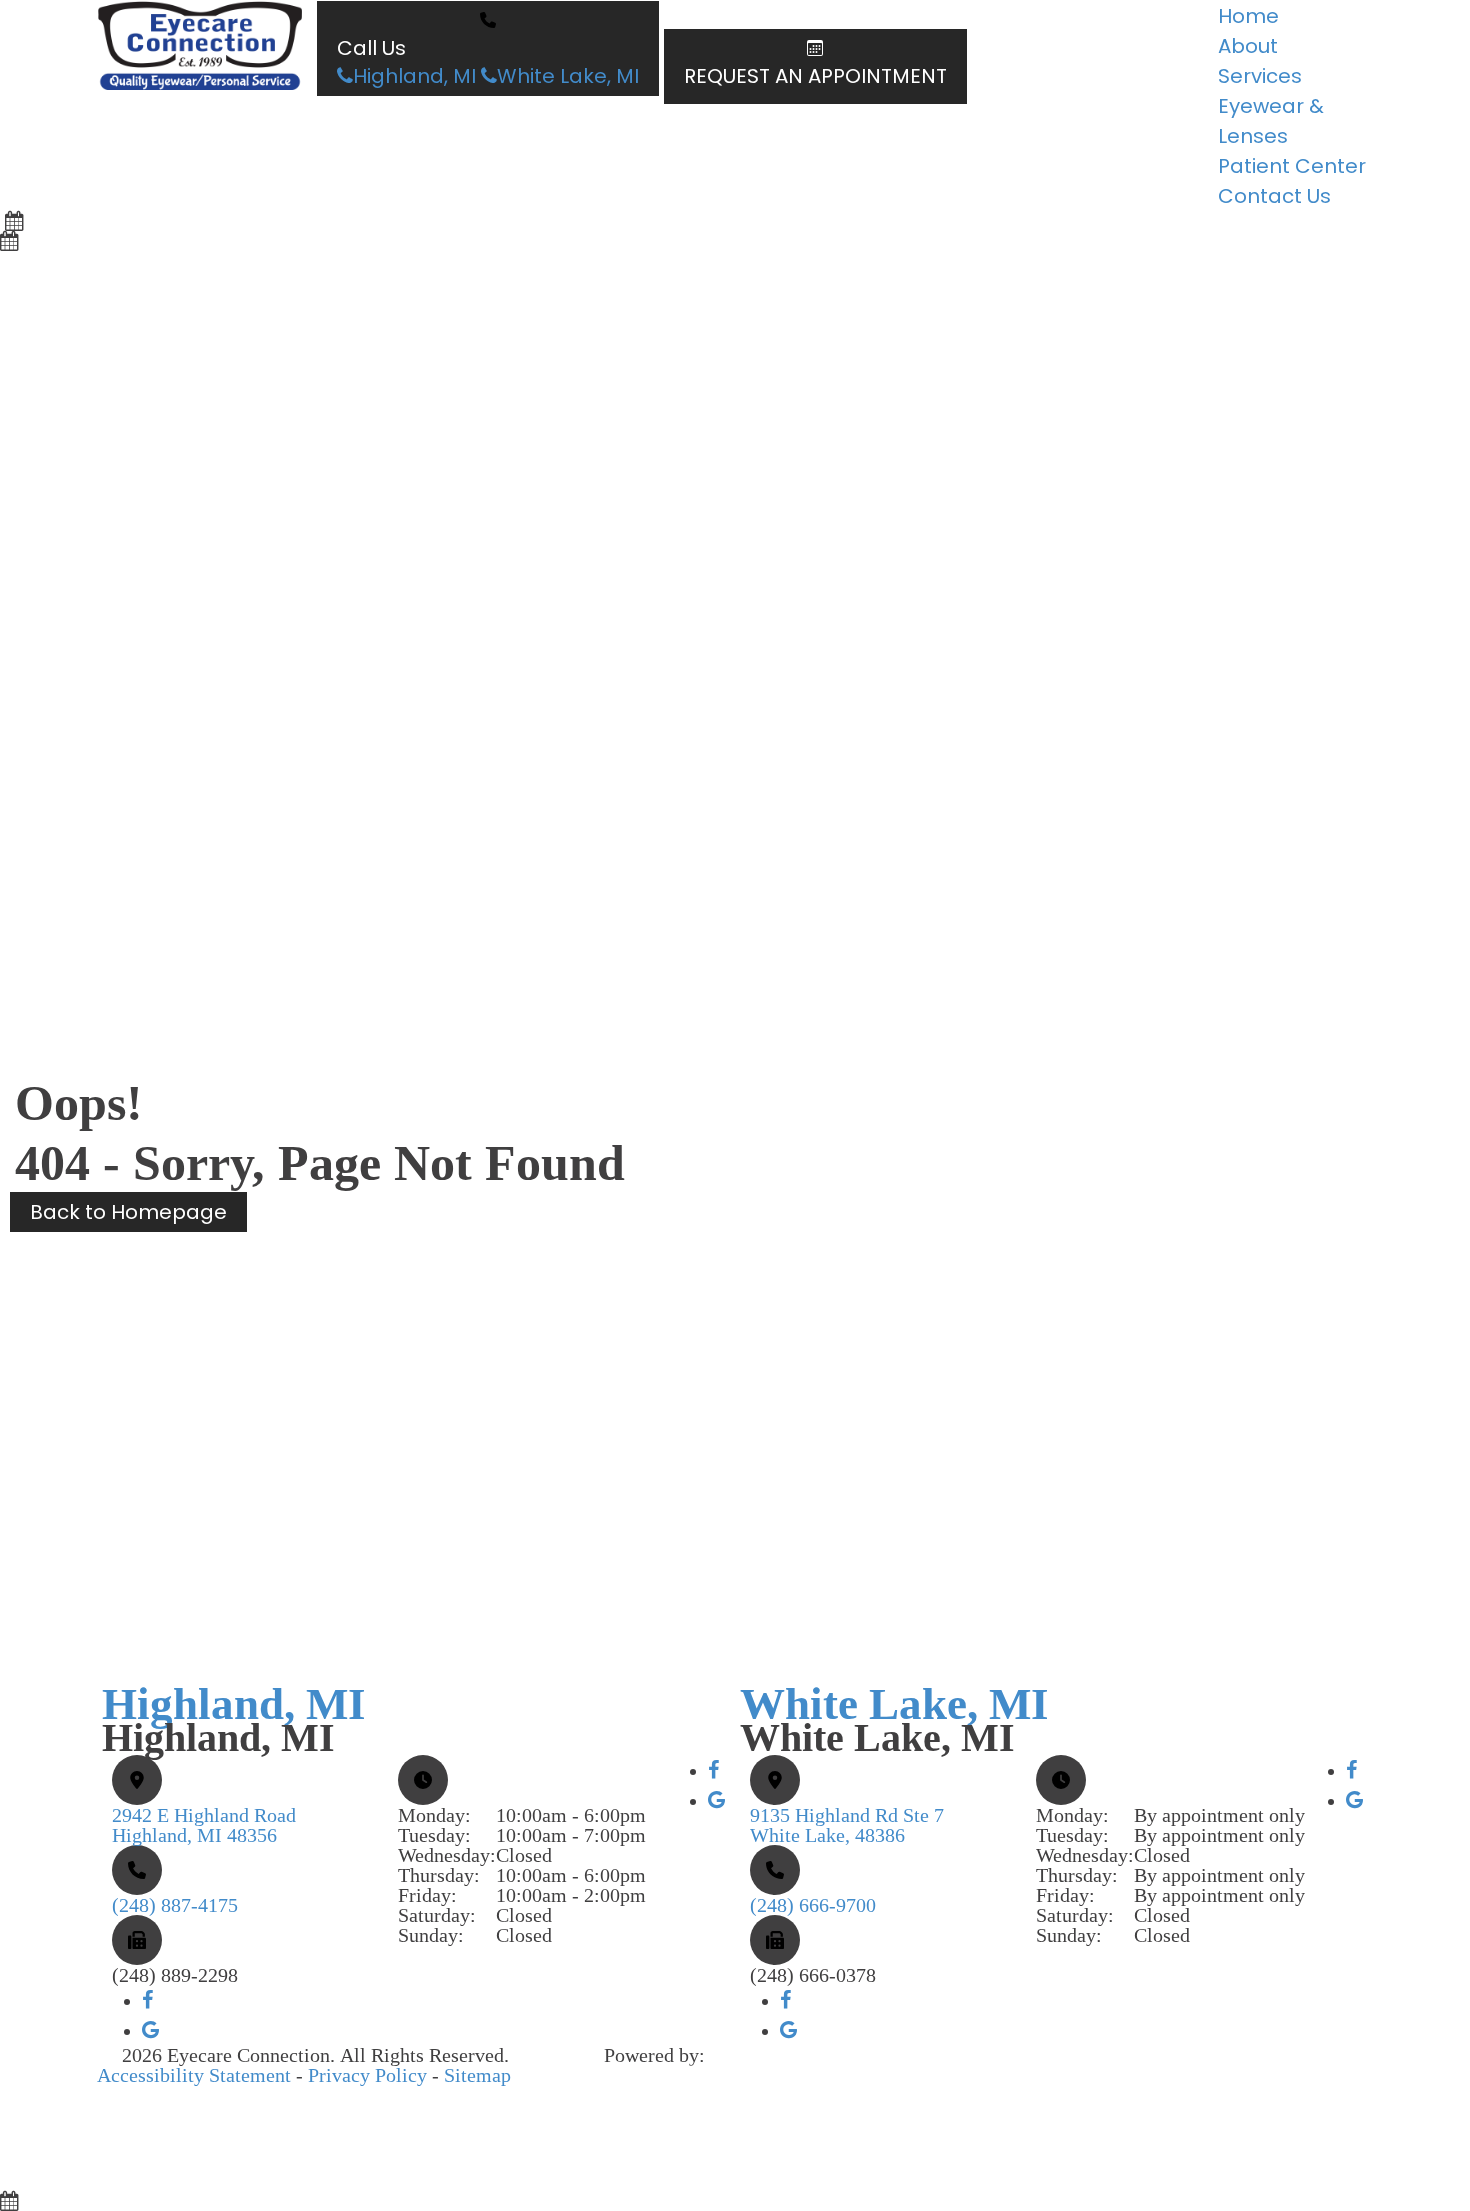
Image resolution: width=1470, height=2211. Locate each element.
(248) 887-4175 (175, 1905)
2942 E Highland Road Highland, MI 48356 (204, 1825)
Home (1248, 16)
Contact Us (1274, 196)
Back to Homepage (128, 1212)
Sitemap (477, 2075)
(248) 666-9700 (813, 1905)
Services (1260, 76)
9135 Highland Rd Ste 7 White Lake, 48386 (847, 1825)
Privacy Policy (367, 2075)
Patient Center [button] (1292, 166)
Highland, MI (414, 76)
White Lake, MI (568, 76)
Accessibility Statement (194, 2075)
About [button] (1248, 46)
